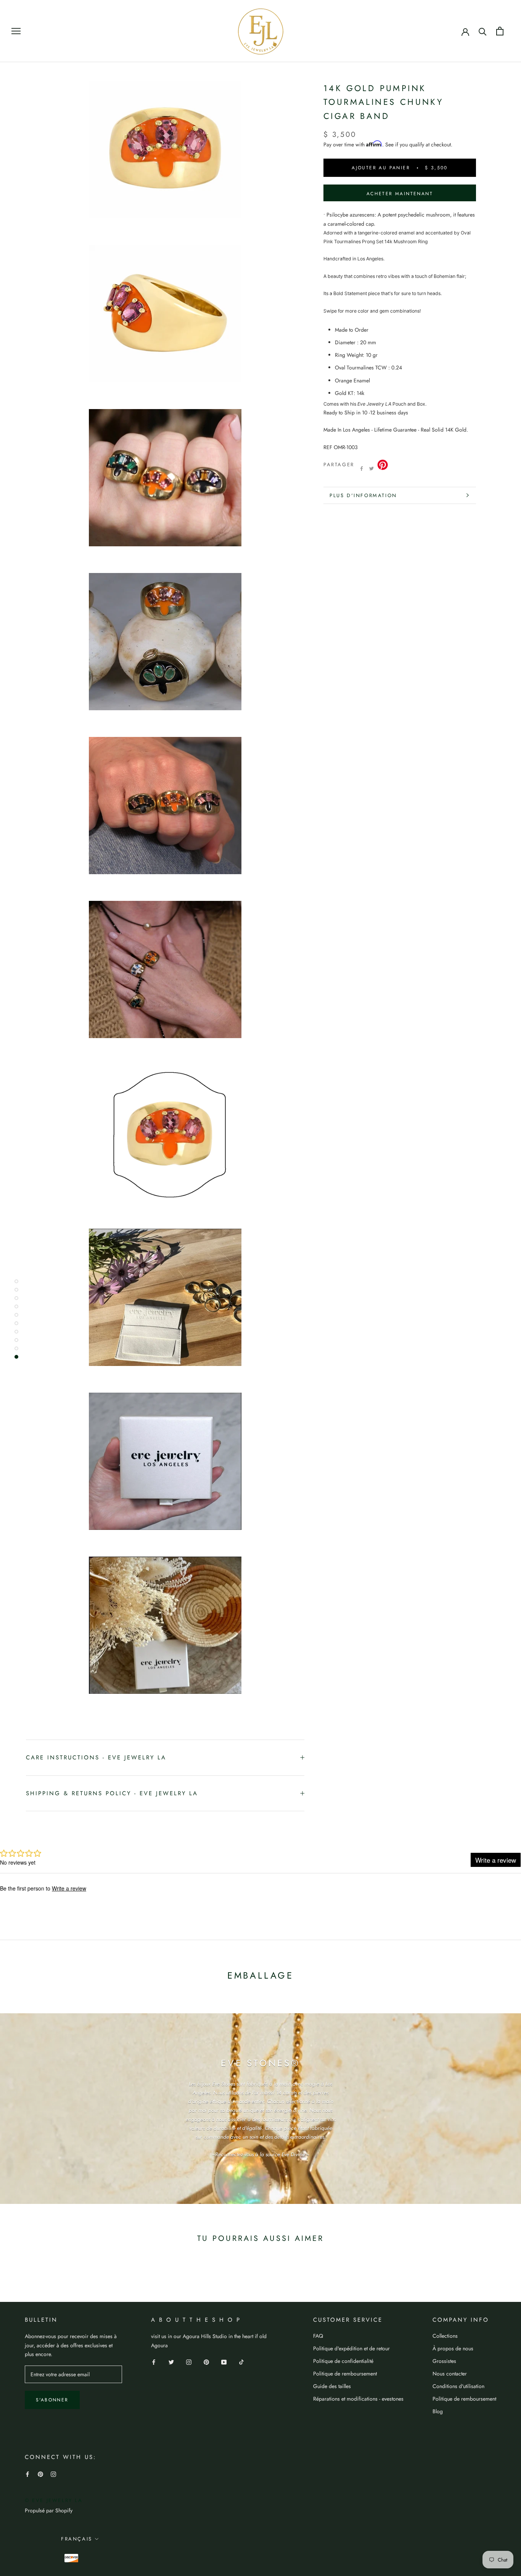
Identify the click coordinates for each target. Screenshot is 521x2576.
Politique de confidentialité (343, 2361)
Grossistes (444, 2361)
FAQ (318, 2336)
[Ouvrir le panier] (500, 31)
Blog (438, 2411)
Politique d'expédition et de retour (351, 2348)
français (77, 2539)
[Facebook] (362, 469)
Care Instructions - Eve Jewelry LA (96, 1757)
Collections (445, 2336)
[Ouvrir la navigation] (16, 31)
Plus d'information (363, 495)
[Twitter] (371, 469)
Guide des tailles (332, 2386)
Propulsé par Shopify (49, 2510)
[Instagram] (189, 2362)
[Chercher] (483, 31)
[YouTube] (224, 2362)
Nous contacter (450, 2374)
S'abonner (52, 2400)
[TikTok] (241, 2362)
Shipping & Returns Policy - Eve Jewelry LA (112, 1793)
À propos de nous (453, 2348)
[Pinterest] (206, 2362)
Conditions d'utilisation (458, 2386)
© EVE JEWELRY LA (54, 2500)
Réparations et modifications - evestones (358, 2399)
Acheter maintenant (400, 194)
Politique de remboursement (345, 2374)
